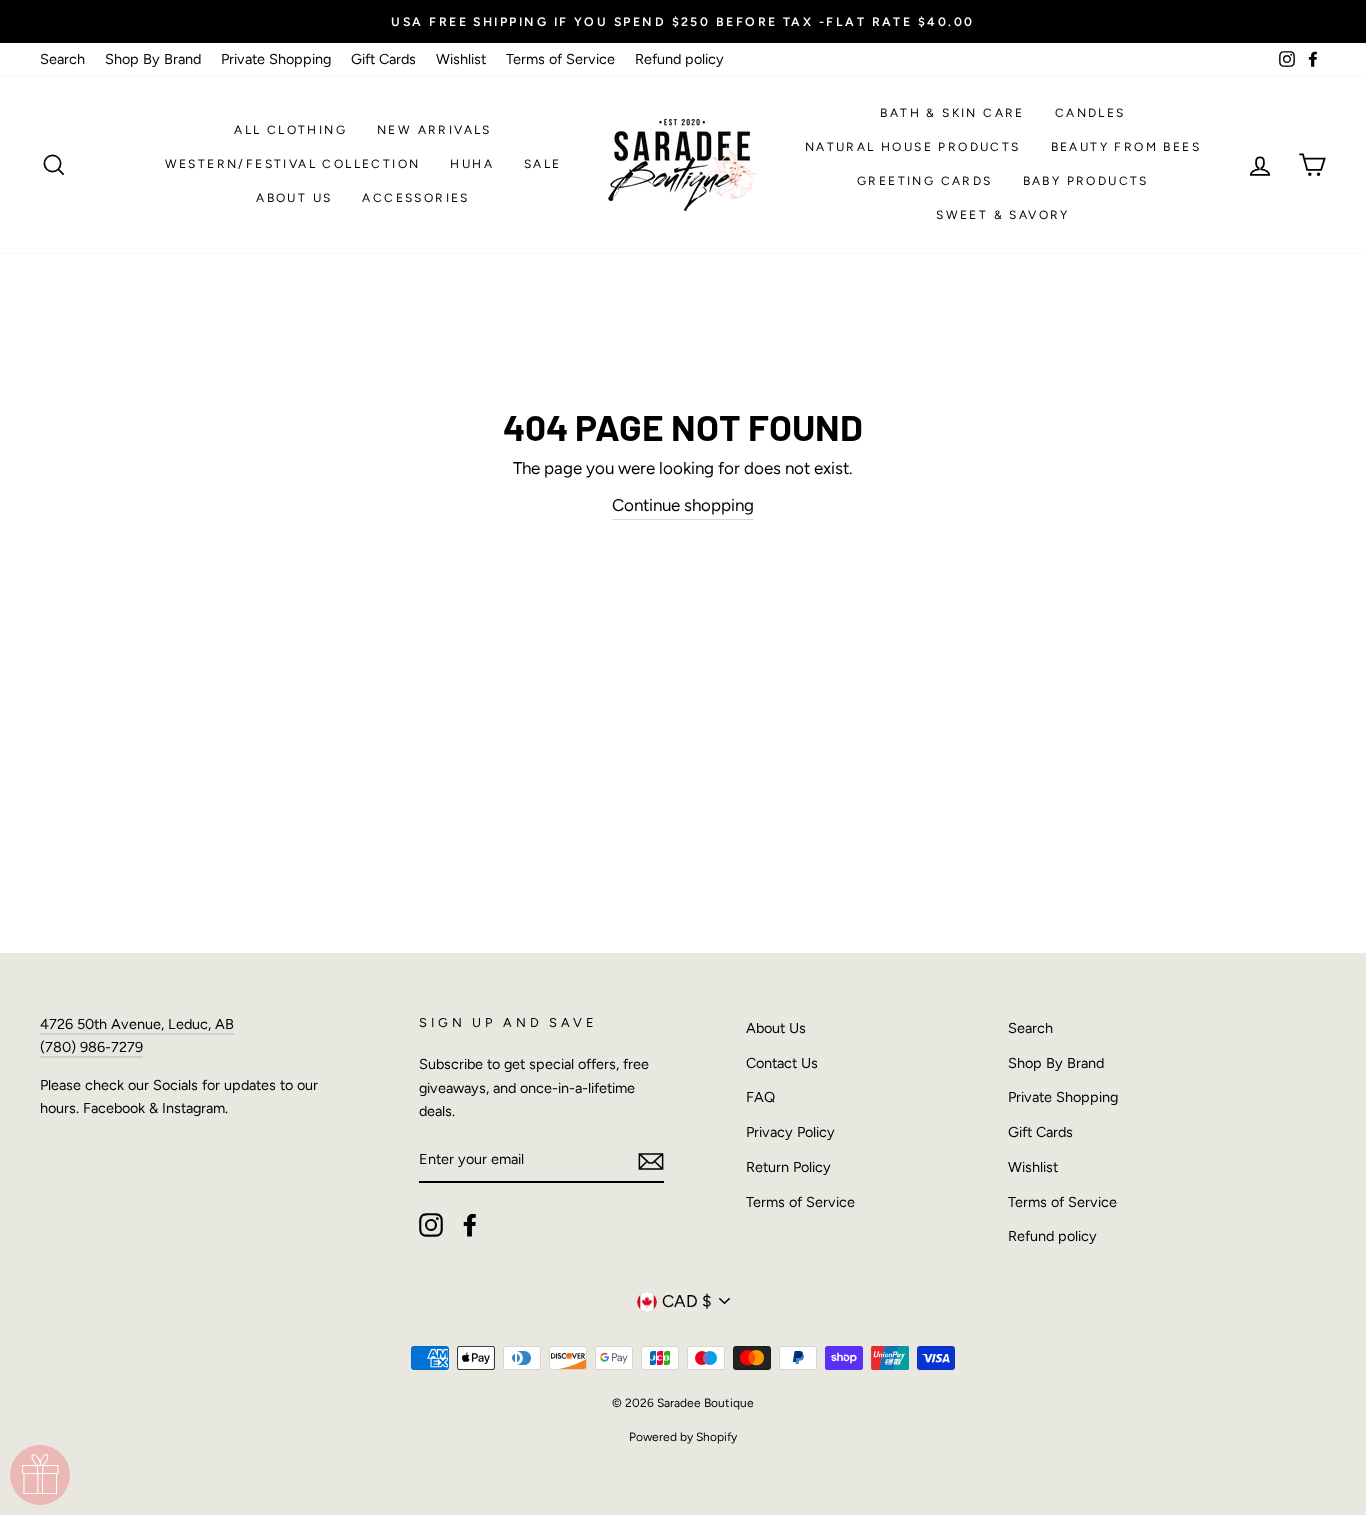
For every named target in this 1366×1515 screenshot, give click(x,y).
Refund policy (679, 59)
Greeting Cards (925, 181)
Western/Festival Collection (293, 164)
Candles (1090, 113)
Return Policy (788, 1167)
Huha (472, 164)
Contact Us (782, 1063)
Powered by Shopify (683, 1437)
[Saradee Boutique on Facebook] (470, 1225)
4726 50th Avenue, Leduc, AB (137, 1024)
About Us (294, 198)
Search (62, 59)
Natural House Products (913, 147)
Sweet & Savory (1003, 215)
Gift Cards (383, 59)
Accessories (415, 198)
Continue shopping (683, 505)
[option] (683, 21)
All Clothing (290, 130)
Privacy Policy (790, 1132)
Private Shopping (276, 59)
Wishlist (461, 59)
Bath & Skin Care (952, 113)
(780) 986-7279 (91, 1047)
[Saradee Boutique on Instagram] (431, 1225)
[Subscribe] (651, 1160)
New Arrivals (434, 130)
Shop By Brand (153, 59)
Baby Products (1086, 181)
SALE (543, 164)
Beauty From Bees (1126, 147)
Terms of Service (560, 59)
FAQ (760, 1097)
